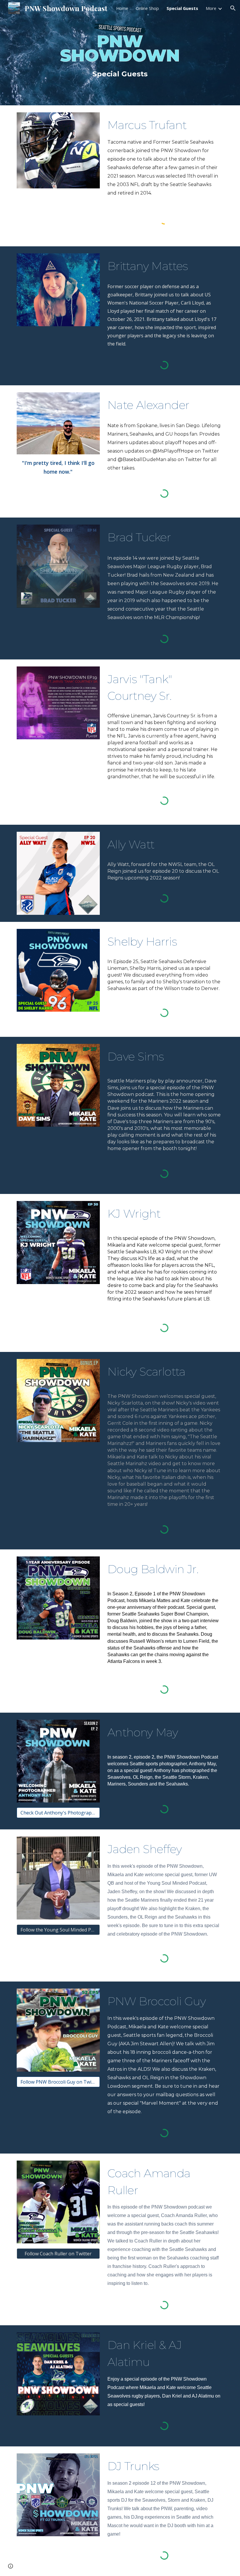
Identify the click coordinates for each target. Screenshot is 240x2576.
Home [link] (122, 8)
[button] (233, 8)
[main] (120, 74)
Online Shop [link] (147, 8)
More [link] (211, 8)
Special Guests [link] (182, 8)
